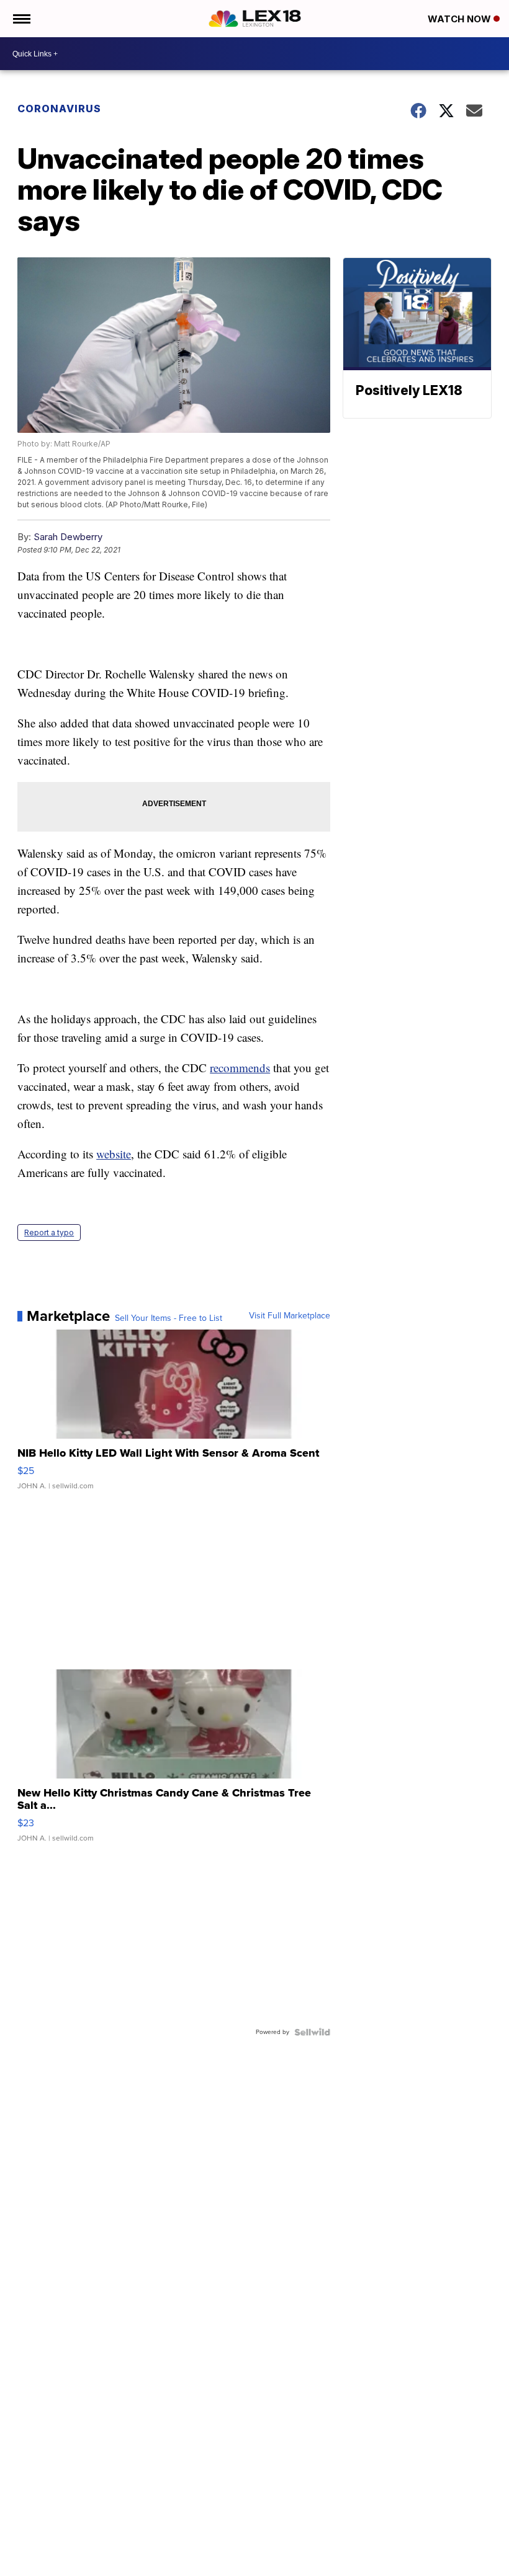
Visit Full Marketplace (290, 1316)
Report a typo (49, 1232)
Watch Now (461, 19)
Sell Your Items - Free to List (169, 1318)
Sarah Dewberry (68, 537)
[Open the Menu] (21, 19)
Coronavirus (59, 109)
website (114, 1154)
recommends (240, 1068)
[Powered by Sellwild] (312, 2032)
